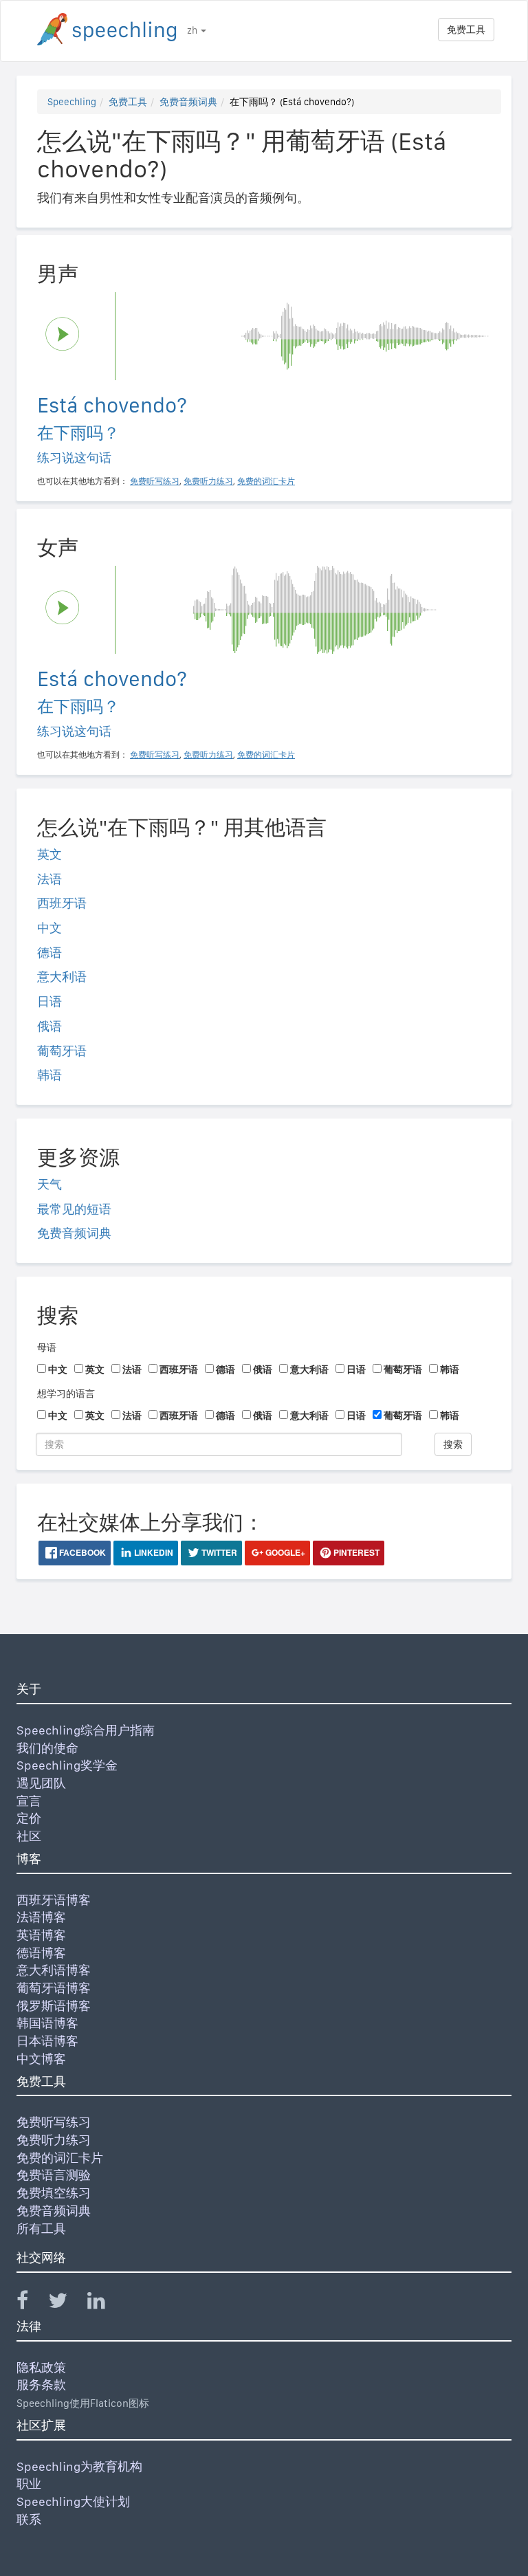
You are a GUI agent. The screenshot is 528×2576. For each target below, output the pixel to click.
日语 (49, 1001)
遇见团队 (41, 1783)
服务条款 (41, 2385)
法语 (49, 879)
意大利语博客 (54, 1970)
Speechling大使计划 (73, 2501)
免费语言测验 (54, 2175)
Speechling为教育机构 (79, 2466)
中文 (49, 928)
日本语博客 (47, 2041)
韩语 (49, 1075)
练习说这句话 (74, 458)
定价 (29, 1818)
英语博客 (41, 1935)
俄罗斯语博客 (54, 2006)
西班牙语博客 (54, 1900)
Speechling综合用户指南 (86, 1730)
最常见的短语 (74, 1209)
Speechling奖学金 (67, 1765)
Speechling (72, 102)
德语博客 (41, 1953)
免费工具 (466, 30)
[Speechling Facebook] (31, 2303)
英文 (49, 854)
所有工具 (41, 2228)
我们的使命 (47, 1748)
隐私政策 (41, 2367)
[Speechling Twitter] (66, 2303)
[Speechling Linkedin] (105, 2303)
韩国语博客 (47, 2023)
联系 (29, 2519)
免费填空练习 (54, 2193)
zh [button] (193, 30)
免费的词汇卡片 (60, 2158)
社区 (29, 1836)
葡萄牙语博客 (54, 1988)
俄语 (49, 1026)
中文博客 (41, 2059)
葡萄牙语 (62, 1051)
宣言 (29, 1801)
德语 (49, 953)
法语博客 (41, 1917)
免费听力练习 (54, 2140)
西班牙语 (62, 903)
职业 (29, 2484)
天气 (49, 1184)
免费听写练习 (54, 2122)
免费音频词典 (188, 102)
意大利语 (62, 977)
